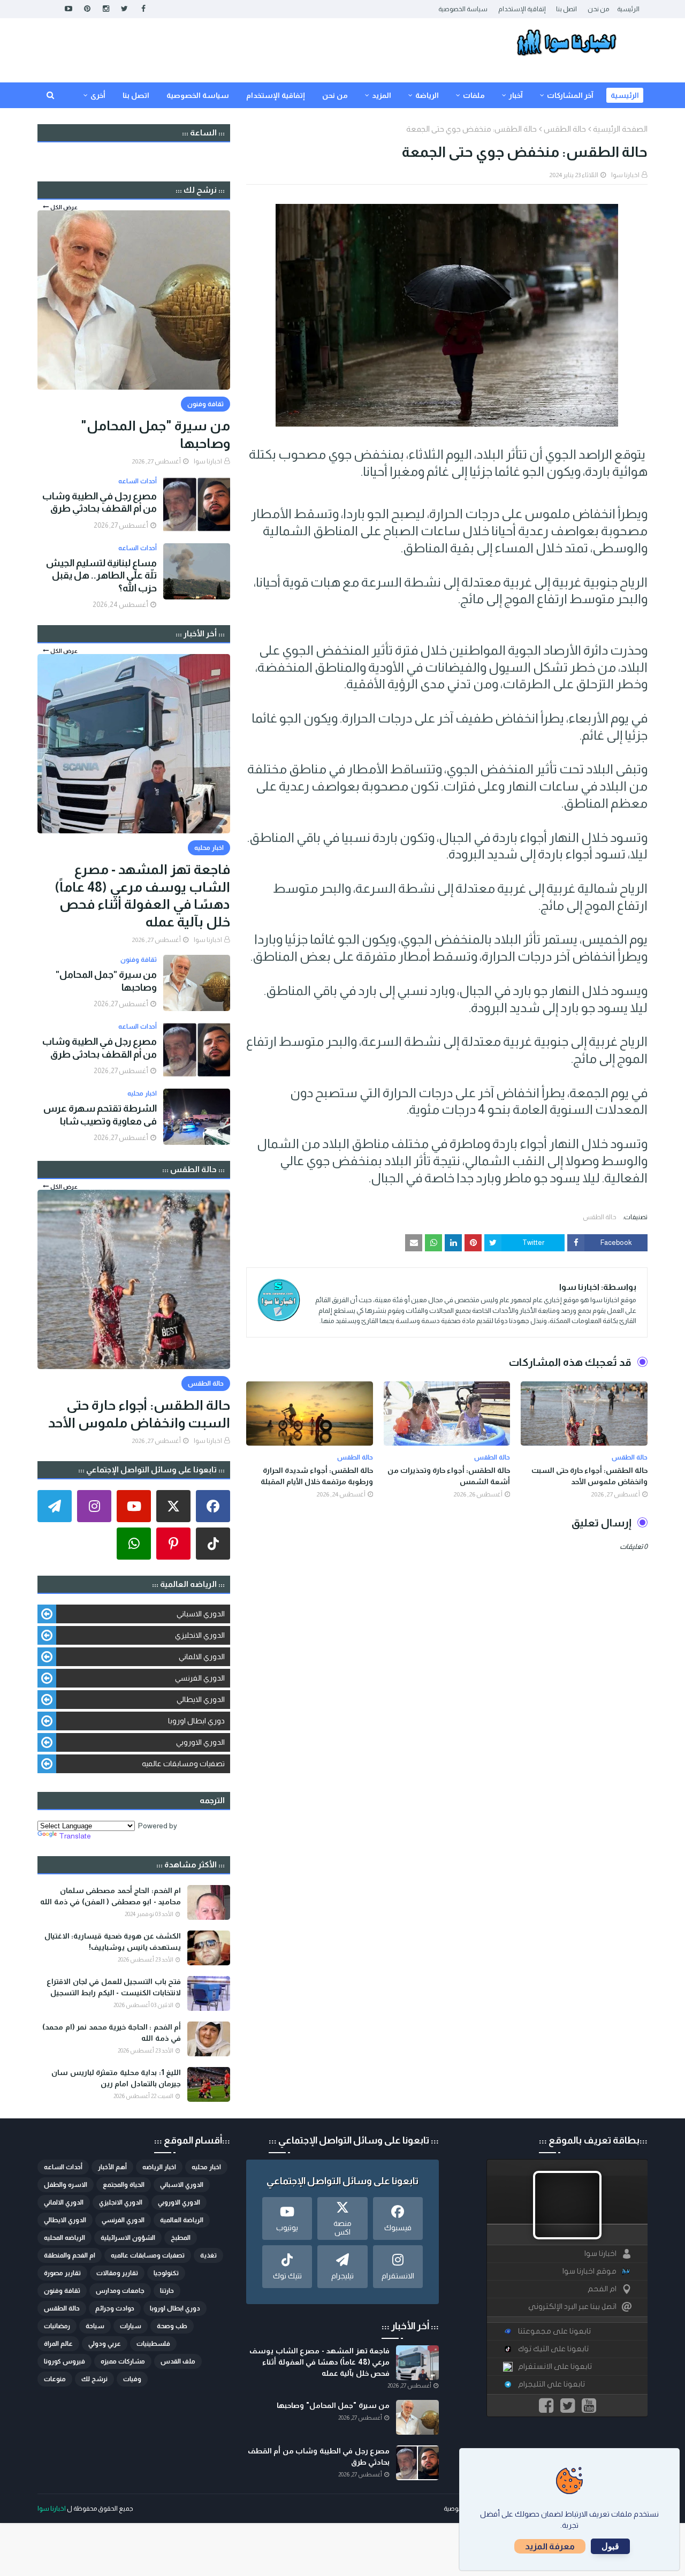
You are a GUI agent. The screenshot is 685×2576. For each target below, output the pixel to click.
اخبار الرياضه (159, 2167)
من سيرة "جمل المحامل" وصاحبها (155, 434)
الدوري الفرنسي (200, 1678)
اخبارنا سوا (625, 175)
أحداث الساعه (63, 2167)
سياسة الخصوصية (463, 9)
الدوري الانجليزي (200, 1635)
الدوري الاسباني (201, 1614)
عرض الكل (64, 207)
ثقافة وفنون (62, 2291)
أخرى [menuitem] (98, 95)
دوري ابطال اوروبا (196, 1721)
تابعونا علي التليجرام (551, 2384)
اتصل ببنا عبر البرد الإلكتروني (572, 2307)
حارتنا (167, 2291)
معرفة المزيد (550, 2546)
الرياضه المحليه (64, 2238)
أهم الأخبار (112, 2167)
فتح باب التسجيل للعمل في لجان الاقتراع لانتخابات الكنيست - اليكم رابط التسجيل (114, 1987)
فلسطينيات (153, 2344)
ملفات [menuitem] (474, 95)
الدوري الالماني (202, 1656)
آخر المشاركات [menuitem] (570, 95)
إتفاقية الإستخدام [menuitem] (276, 95)
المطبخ (181, 2238)
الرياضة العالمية (182, 2220)
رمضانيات (57, 2326)
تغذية (208, 2255)
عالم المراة (58, 2344)
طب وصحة (172, 2326)
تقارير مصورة (62, 2273)
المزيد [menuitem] (382, 95)
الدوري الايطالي (201, 1699)
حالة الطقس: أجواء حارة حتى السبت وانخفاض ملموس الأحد (589, 1476)
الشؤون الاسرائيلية (128, 2238)
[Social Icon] (213, 1506)
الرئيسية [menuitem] (625, 95)
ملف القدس (178, 2361)
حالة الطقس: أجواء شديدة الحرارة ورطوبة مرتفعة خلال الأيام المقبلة (317, 1476)
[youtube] (68, 9)
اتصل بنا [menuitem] (136, 95)
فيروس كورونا (64, 2361)
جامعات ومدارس (120, 2291)
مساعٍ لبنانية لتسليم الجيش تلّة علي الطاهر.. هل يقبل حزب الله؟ (101, 576)
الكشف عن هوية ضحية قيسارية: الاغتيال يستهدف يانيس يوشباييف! (113, 1942)
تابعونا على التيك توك (553, 2349)
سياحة (95, 2326)
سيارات (131, 2326)
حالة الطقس (565, 129)
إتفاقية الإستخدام (522, 9)
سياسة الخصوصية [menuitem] (198, 95)
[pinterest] (87, 9)
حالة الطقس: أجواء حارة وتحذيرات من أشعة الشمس (449, 1476)
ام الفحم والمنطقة (70, 2255)
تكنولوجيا (166, 2273)
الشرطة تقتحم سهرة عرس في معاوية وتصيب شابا (100, 1115)
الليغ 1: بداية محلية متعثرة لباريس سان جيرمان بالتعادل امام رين (116, 2078)
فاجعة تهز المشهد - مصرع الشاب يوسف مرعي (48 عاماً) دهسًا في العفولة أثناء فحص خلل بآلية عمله (142, 895)
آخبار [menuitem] (516, 95)
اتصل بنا (566, 9)
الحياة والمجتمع (124, 2185)
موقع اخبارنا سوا (589, 2271)
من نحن (598, 9)
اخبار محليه (206, 2167)
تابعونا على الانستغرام (555, 2366)
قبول (610, 2546)
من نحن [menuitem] (335, 95)
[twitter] (124, 9)
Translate (75, 1836)
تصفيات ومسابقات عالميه (183, 1764)
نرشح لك (94, 2379)
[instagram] (106, 9)
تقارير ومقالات (117, 2273)
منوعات (55, 2379)
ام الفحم (602, 2289)
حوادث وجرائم (115, 2308)
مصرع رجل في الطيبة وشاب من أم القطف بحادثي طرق (100, 502)
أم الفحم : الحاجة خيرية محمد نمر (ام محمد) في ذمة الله (112, 2032)
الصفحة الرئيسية (620, 129)
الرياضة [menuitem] (427, 95)
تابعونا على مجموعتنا (554, 2331)
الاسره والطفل (66, 2185)
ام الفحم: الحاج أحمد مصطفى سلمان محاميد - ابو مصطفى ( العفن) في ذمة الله (111, 1896)
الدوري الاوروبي (200, 1742)
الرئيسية (628, 9)
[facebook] (143, 9)
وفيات (132, 2379)
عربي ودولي (105, 2344)
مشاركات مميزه (123, 2361)
